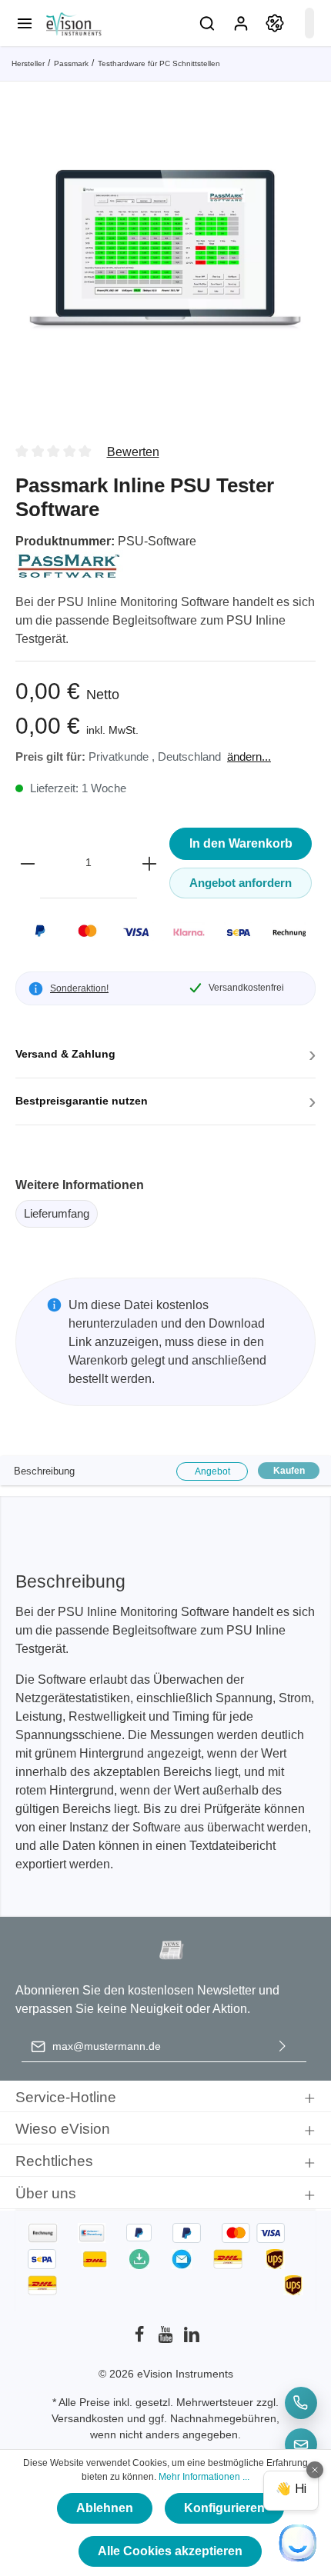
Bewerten (133, 452)
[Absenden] (283, 2046)
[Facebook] (141, 2339)
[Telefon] (301, 2403)
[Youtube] (167, 2339)
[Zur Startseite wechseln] (73, 23)
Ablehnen (105, 2508)
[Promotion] (275, 23)
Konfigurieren (224, 2508)
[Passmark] (69, 564)
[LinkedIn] (192, 2339)
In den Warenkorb (241, 843)
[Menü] (25, 23)
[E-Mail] (301, 2444)
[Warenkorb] (309, 23)
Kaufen (289, 1471)
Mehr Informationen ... (204, 2477)
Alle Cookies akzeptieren (170, 2551)
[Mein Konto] (241, 23)
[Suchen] (207, 23)
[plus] (149, 863)
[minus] (28, 863)
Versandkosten (88, 2418)
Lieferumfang (57, 1213)
